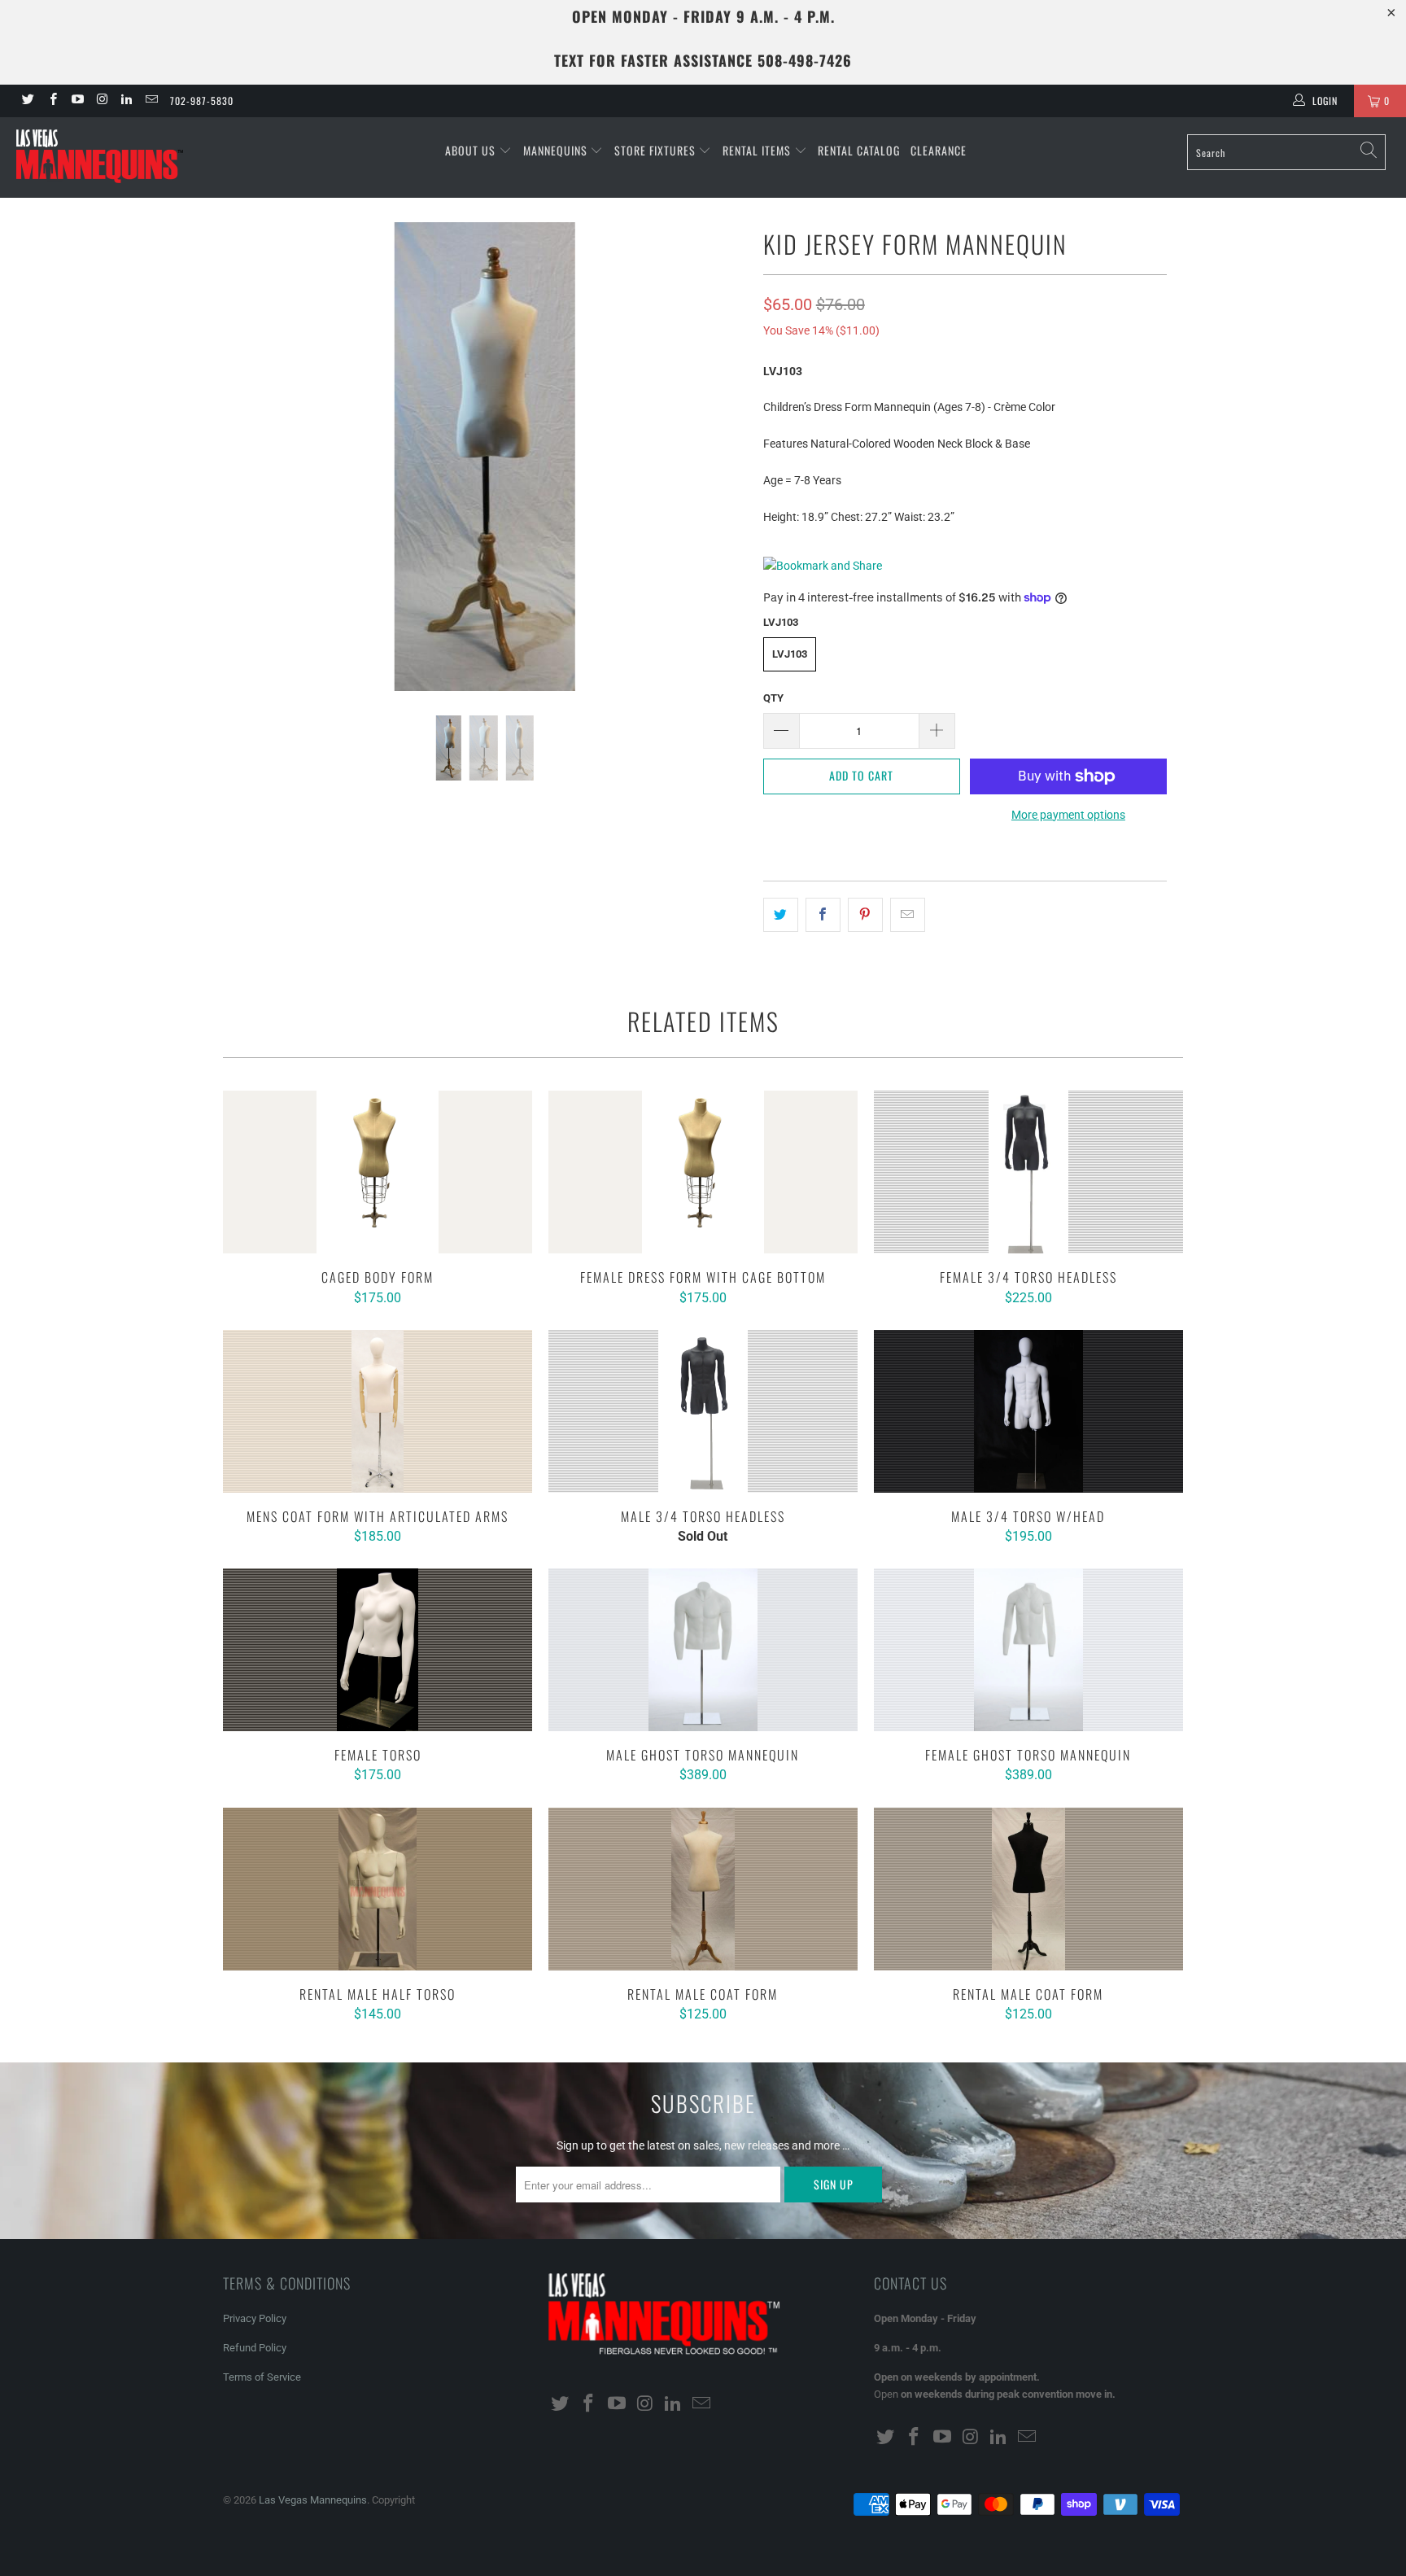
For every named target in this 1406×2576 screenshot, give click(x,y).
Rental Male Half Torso (378, 1889)
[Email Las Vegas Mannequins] (150, 101)
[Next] (719, 457)
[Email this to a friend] (908, 915)
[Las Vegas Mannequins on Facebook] (52, 101)
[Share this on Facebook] (823, 915)
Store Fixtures (657, 150)
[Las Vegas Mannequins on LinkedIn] (126, 101)
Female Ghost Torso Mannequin (1028, 1650)
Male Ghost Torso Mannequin (703, 1650)
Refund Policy (255, 2348)
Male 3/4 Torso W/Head (1028, 1411)
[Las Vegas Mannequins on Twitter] (27, 101)
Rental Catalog (859, 150)
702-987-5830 (202, 101)
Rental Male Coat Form (703, 1889)
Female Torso (378, 1650)
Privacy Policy (255, 2318)
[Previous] (251, 457)
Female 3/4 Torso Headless (1028, 1172)
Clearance (939, 150)
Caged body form (378, 1172)
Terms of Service (262, 2377)
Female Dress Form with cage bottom (703, 1172)
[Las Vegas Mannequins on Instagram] (101, 101)
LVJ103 (790, 654)
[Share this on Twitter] (781, 915)
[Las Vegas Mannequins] (120, 157)
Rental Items (758, 150)
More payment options (1068, 815)
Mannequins (557, 150)
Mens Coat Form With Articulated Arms (378, 1411)
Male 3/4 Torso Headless (703, 1411)
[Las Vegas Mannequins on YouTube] (77, 101)
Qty (773, 698)
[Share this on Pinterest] (865, 915)
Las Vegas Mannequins (313, 2500)
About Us (472, 150)
